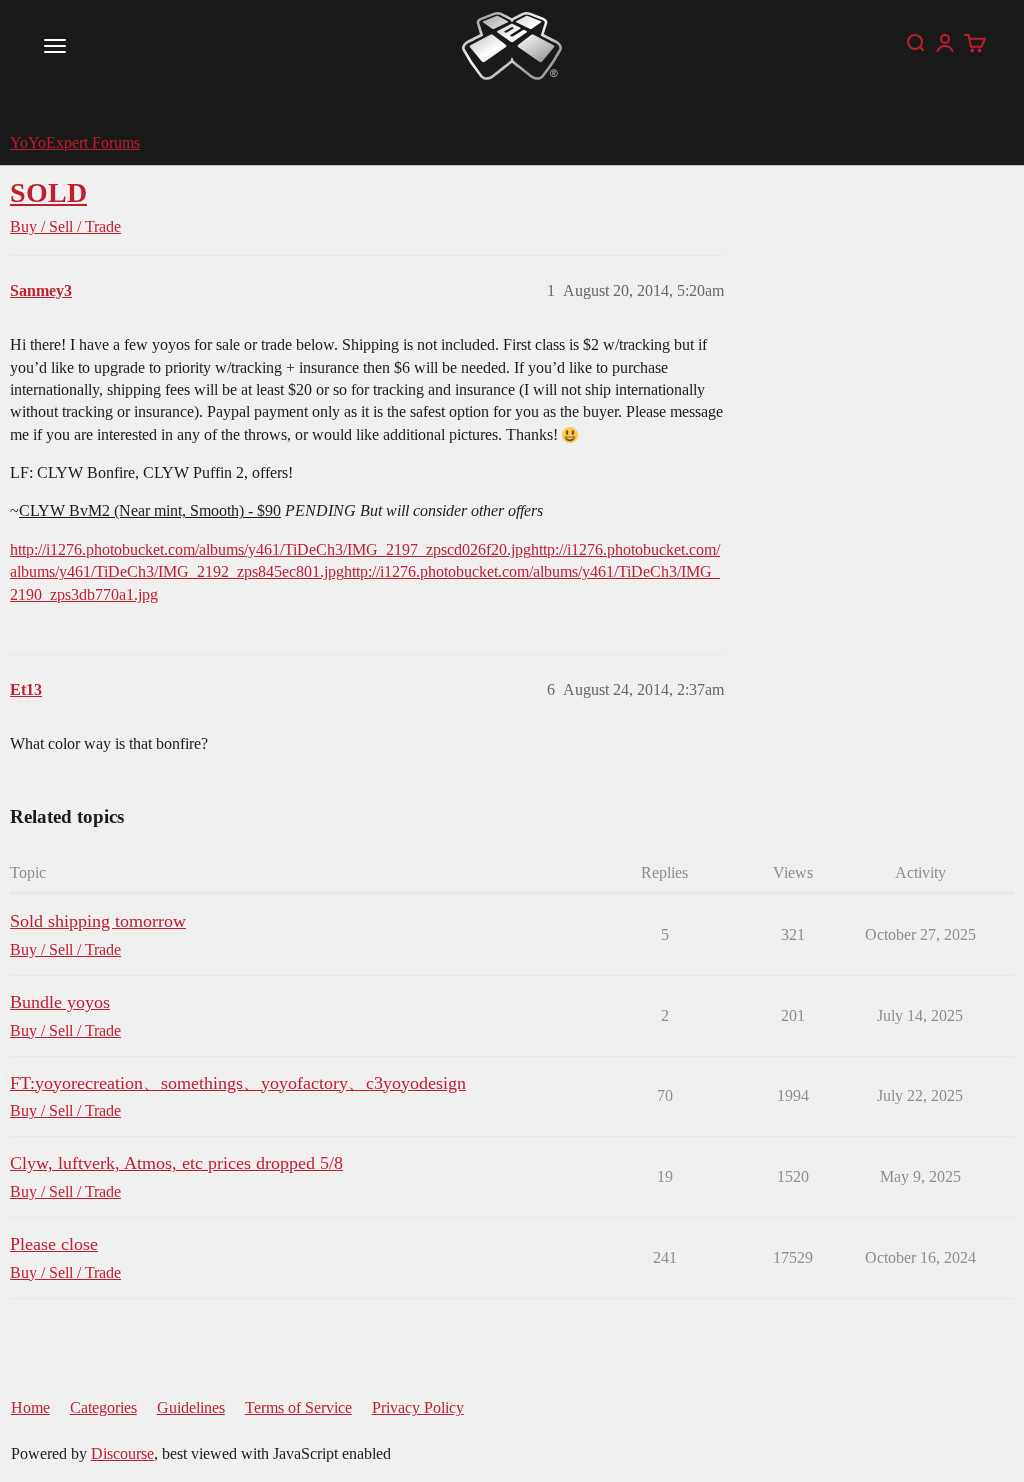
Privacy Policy (418, 1407)
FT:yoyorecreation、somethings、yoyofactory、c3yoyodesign (238, 1083)
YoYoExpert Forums (75, 142)
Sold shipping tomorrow (98, 921)
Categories (103, 1407)
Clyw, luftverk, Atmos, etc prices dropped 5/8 (176, 1163)
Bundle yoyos (60, 1002)
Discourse (122, 1453)
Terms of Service (298, 1407)
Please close (54, 1244)
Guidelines (191, 1407)
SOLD (48, 192)
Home (30, 1407)
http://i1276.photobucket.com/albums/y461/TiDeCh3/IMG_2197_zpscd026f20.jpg (270, 549)
